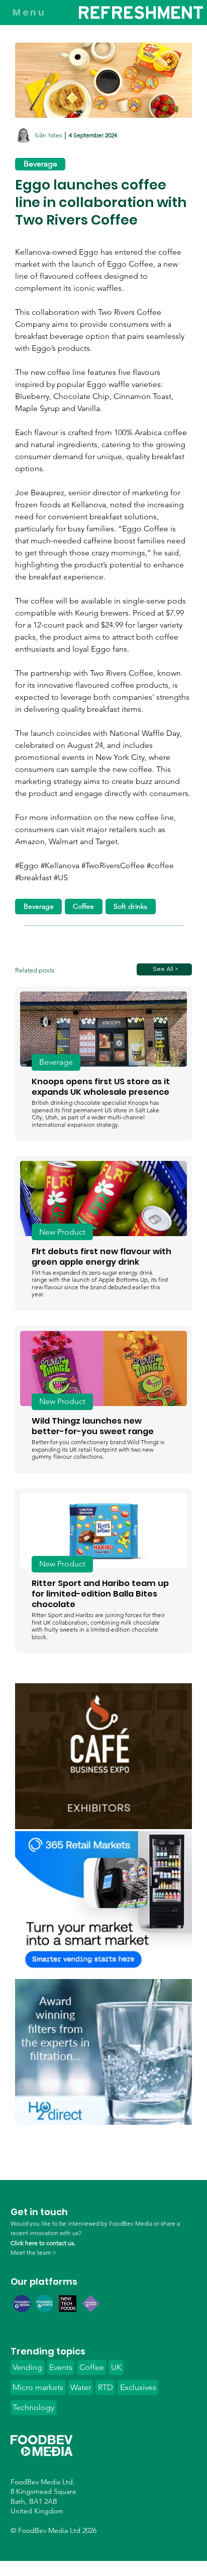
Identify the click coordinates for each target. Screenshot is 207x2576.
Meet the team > (33, 2252)
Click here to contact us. (43, 2243)
